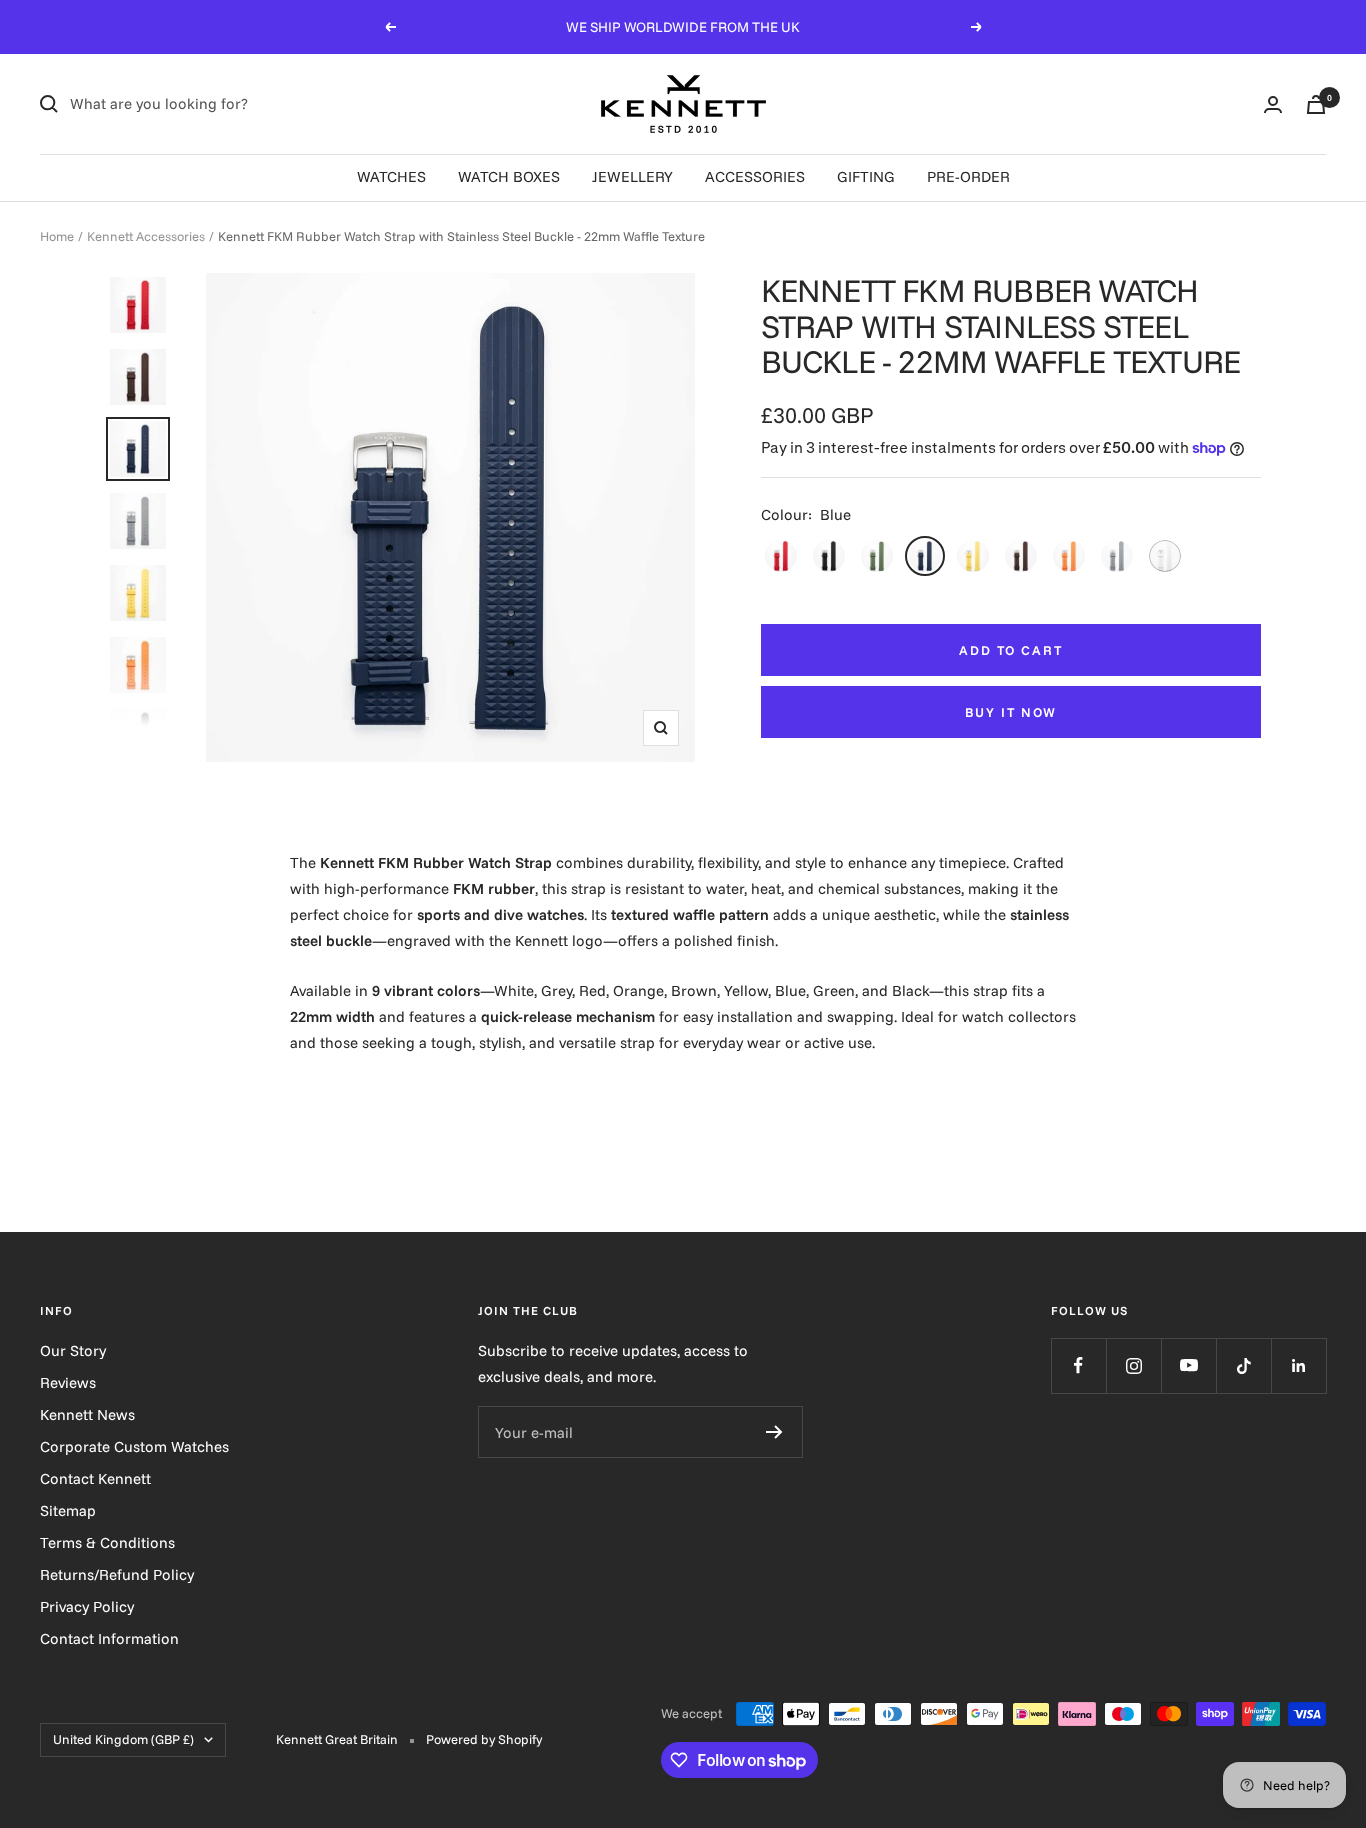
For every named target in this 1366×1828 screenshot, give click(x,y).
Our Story (73, 1350)
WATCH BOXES (509, 176)
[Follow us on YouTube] (1188, 1365)
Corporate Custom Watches (134, 1446)
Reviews (68, 1382)
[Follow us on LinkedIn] (1298, 1365)
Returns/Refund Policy (117, 1574)
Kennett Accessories (146, 236)
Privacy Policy (87, 1606)
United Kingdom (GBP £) (123, 1739)
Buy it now (1011, 712)
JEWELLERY (632, 176)
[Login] (1273, 104)
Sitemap (68, 1510)
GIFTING (866, 176)
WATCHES (391, 176)
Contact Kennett (95, 1478)
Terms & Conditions (107, 1542)
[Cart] (1316, 104)
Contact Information (109, 1638)
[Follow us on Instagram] (1133, 1365)
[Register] (774, 1432)
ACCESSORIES (755, 176)
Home (57, 236)
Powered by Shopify (484, 1739)
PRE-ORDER (968, 176)
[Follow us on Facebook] (1078, 1365)
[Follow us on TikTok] (1243, 1365)
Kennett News (87, 1414)
